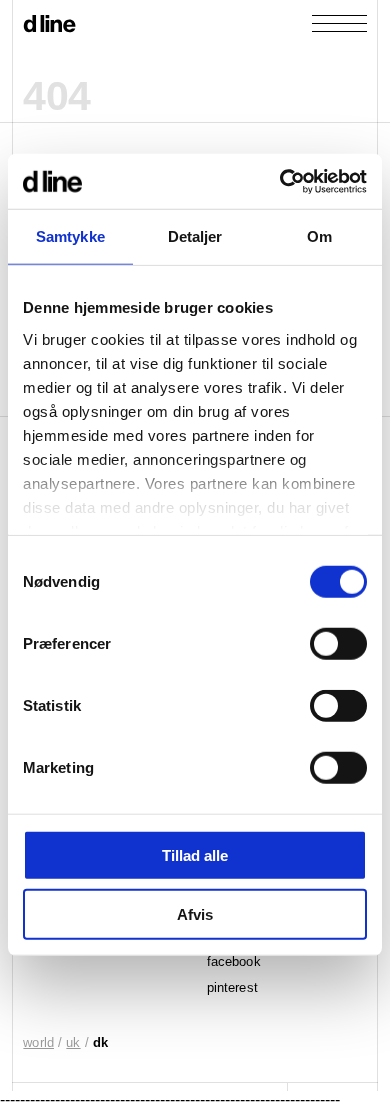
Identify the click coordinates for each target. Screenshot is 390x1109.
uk (73, 1042)
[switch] (338, 644)
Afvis (195, 914)
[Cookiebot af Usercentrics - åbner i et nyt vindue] (280, 181)
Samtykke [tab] (70, 236)
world (38, 1042)
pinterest (232, 987)
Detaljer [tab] (195, 236)
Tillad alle (195, 855)
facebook (234, 961)
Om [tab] (319, 236)
